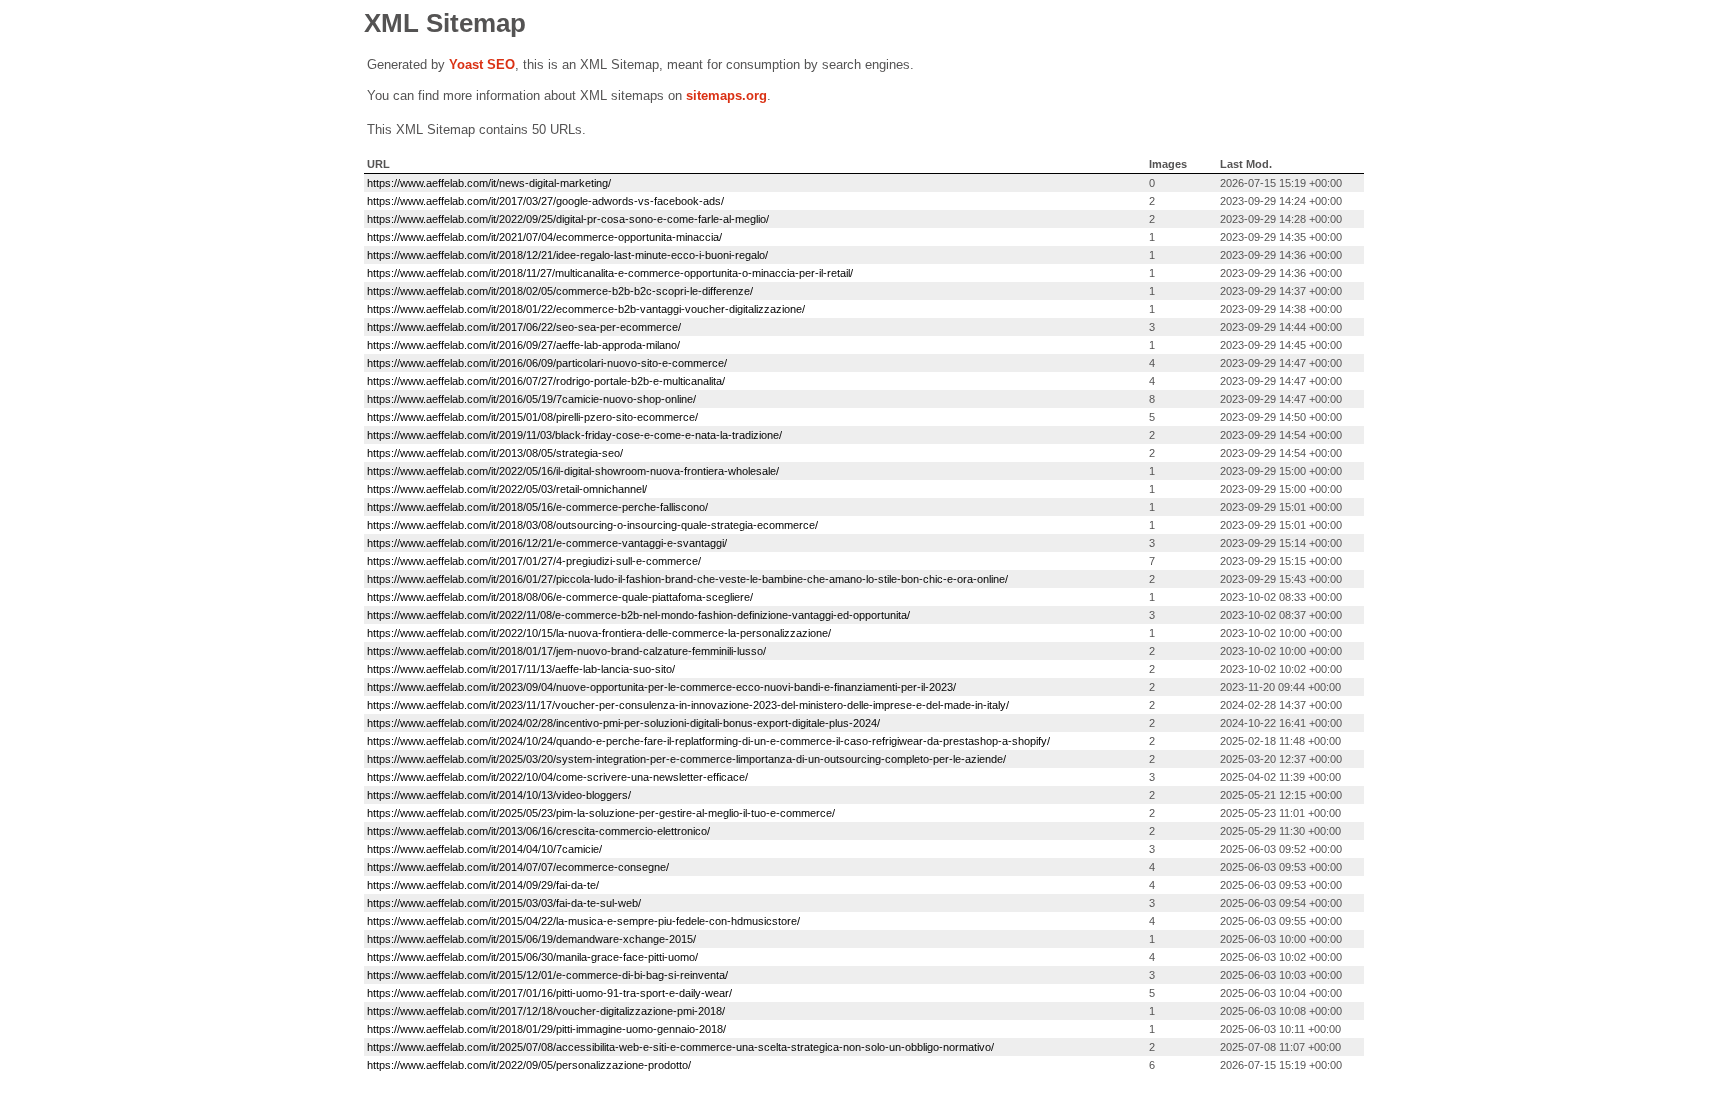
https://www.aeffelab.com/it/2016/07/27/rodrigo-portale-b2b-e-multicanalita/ (546, 381)
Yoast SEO (482, 64)
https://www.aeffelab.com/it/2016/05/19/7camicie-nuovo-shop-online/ (531, 399)
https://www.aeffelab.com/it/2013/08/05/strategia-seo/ (495, 453)
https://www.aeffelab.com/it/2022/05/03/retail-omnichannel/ (507, 489)
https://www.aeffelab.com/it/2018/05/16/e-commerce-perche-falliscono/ (537, 507)
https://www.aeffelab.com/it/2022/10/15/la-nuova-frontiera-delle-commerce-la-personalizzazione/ (599, 633)
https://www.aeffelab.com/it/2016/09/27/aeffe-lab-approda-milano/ (523, 345)
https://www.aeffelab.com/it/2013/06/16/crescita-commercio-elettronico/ (538, 831)
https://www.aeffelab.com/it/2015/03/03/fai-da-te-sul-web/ (504, 903)
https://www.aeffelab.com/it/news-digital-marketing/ (489, 183)
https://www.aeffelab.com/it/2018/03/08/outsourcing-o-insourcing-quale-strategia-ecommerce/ (592, 525)
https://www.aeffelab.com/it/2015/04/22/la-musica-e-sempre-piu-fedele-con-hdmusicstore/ (583, 921)
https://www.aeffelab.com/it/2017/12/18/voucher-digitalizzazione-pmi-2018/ (546, 1011)
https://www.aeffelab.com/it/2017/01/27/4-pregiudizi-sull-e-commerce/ (534, 561)
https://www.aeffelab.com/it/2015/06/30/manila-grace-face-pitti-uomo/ (532, 957)
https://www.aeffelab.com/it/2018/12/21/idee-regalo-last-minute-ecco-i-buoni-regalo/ (567, 255)
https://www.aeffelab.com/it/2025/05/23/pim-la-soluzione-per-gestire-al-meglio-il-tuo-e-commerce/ (601, 813)
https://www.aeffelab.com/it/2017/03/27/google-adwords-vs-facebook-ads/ (545, 201)
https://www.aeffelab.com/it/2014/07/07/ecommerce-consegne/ (518, 867)
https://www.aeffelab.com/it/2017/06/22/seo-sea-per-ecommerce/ (524, 327)
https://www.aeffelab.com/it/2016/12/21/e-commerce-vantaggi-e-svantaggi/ (547, 543)
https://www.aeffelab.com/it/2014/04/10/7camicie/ (484, 849)
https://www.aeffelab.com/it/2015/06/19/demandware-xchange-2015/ (531, 939)
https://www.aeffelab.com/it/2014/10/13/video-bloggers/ (499, 795)
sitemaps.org (726, 95)
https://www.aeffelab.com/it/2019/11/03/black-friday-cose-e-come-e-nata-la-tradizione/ (574, 435)
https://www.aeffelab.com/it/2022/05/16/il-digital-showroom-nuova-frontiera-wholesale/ (573, 471)
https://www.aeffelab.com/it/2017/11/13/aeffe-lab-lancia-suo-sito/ (521, 669)
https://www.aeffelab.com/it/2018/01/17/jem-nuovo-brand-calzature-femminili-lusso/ (566, 651)
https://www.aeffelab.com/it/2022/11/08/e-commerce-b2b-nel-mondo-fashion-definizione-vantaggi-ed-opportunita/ (638, 615)
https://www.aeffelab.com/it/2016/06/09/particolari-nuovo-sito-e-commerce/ (547, 363)
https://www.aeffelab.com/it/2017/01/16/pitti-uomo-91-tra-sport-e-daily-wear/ (549, 993)
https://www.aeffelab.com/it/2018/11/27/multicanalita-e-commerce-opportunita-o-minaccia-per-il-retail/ (610, 273)
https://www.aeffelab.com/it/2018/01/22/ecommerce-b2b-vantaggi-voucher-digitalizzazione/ (586, 309)
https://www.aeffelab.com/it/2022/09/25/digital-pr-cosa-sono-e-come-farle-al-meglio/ (568, 219)
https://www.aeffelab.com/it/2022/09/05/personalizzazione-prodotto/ (529, 1065)
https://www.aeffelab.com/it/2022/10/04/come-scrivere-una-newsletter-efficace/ (557, 777)
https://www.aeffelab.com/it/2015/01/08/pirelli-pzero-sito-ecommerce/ (532, 417)
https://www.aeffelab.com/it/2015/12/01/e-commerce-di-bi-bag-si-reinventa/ (547, 975)
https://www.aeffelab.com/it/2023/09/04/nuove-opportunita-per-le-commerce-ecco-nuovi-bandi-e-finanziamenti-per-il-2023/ (661, 687)
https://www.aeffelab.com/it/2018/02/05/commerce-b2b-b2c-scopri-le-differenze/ (560, 291)
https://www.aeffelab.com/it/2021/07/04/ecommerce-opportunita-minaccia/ (544, 237)
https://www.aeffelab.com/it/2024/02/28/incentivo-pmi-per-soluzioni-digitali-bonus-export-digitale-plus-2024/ (623, 723)
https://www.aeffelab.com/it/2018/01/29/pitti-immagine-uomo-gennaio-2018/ (546, 1029)
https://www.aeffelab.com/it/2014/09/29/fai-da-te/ (483, 885)
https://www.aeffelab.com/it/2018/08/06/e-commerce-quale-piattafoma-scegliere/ (560, 597)
